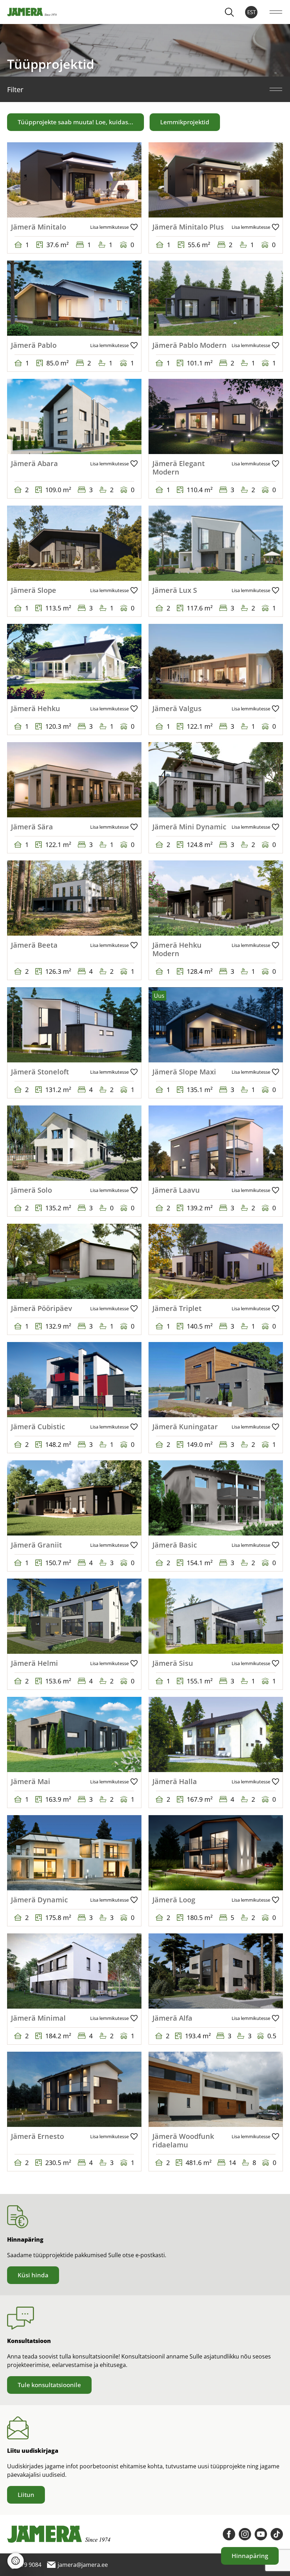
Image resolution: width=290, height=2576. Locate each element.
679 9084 (31, 249)
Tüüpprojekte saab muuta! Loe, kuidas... (76, 122)
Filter (15, 90)
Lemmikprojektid (185, 122)
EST (251, 12)
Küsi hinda (33, 2275)
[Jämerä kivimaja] (32, 12)
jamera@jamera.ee (239, 249)
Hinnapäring (250, 2556)
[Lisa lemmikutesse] (114, 227)
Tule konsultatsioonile (49, 2385)
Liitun (26, 2495)
